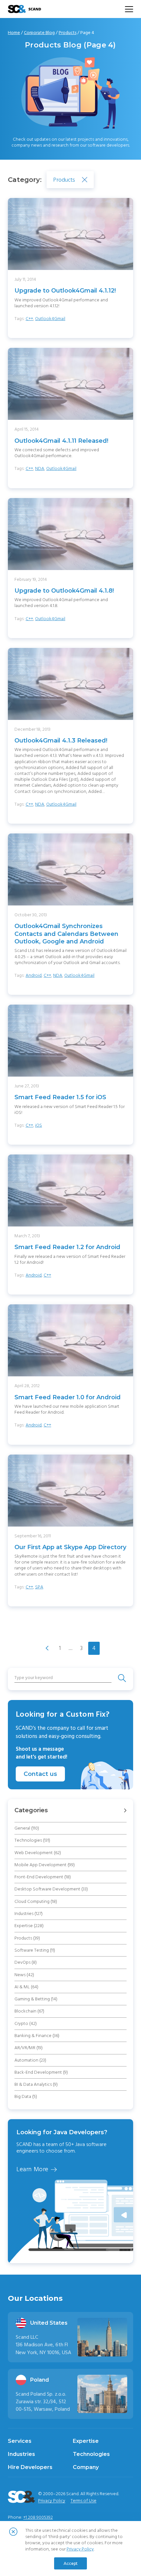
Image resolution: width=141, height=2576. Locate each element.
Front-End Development (43, 1877)
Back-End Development (41, 2072)
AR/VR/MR (29, 2048)
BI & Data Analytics (36, 2084)
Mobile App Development (45, 1865)
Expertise (29, 1926)
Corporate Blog (39, 33)
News (24, 1975)
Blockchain (29, 2011)
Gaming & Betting (36, 1999)
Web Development (38, 1853)
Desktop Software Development (51, 1889)
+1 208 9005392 (38, 2517)
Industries (29, 1914)
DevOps (26, 1962)
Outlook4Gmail (50, 319)
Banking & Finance (37, 2036)
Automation (30, 2060)
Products (68, 33)
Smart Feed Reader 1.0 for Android (68, 1397)
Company (86, 2467)
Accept (71, 2563)
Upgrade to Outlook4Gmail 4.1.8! (64, 591)
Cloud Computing (36, 1902)
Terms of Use (83, 2501)
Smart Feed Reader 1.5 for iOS (60, 1097)
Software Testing (35, 1950)
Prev (47, 1648)
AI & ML (26, 1987)
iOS (39, 1125)
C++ (29, 319)
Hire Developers (30, 2467)
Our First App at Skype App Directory (70, 1547)
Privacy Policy (52, 2501)
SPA (39, 1587)
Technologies (32, 1840)
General (27, 1828)
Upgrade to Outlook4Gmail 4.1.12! (65, 291)
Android (34, 975)
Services (20, 2441)
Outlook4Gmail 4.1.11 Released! (61, 441)
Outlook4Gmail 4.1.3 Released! (61, 741)
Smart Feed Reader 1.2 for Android (67, 1247)
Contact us (40, 1774)
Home (14, 33)
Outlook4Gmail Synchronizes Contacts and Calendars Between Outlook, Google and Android (66, 934)
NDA (40, 469)
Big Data (26, 2097)
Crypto (26, 2024)
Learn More (32, 2174)
